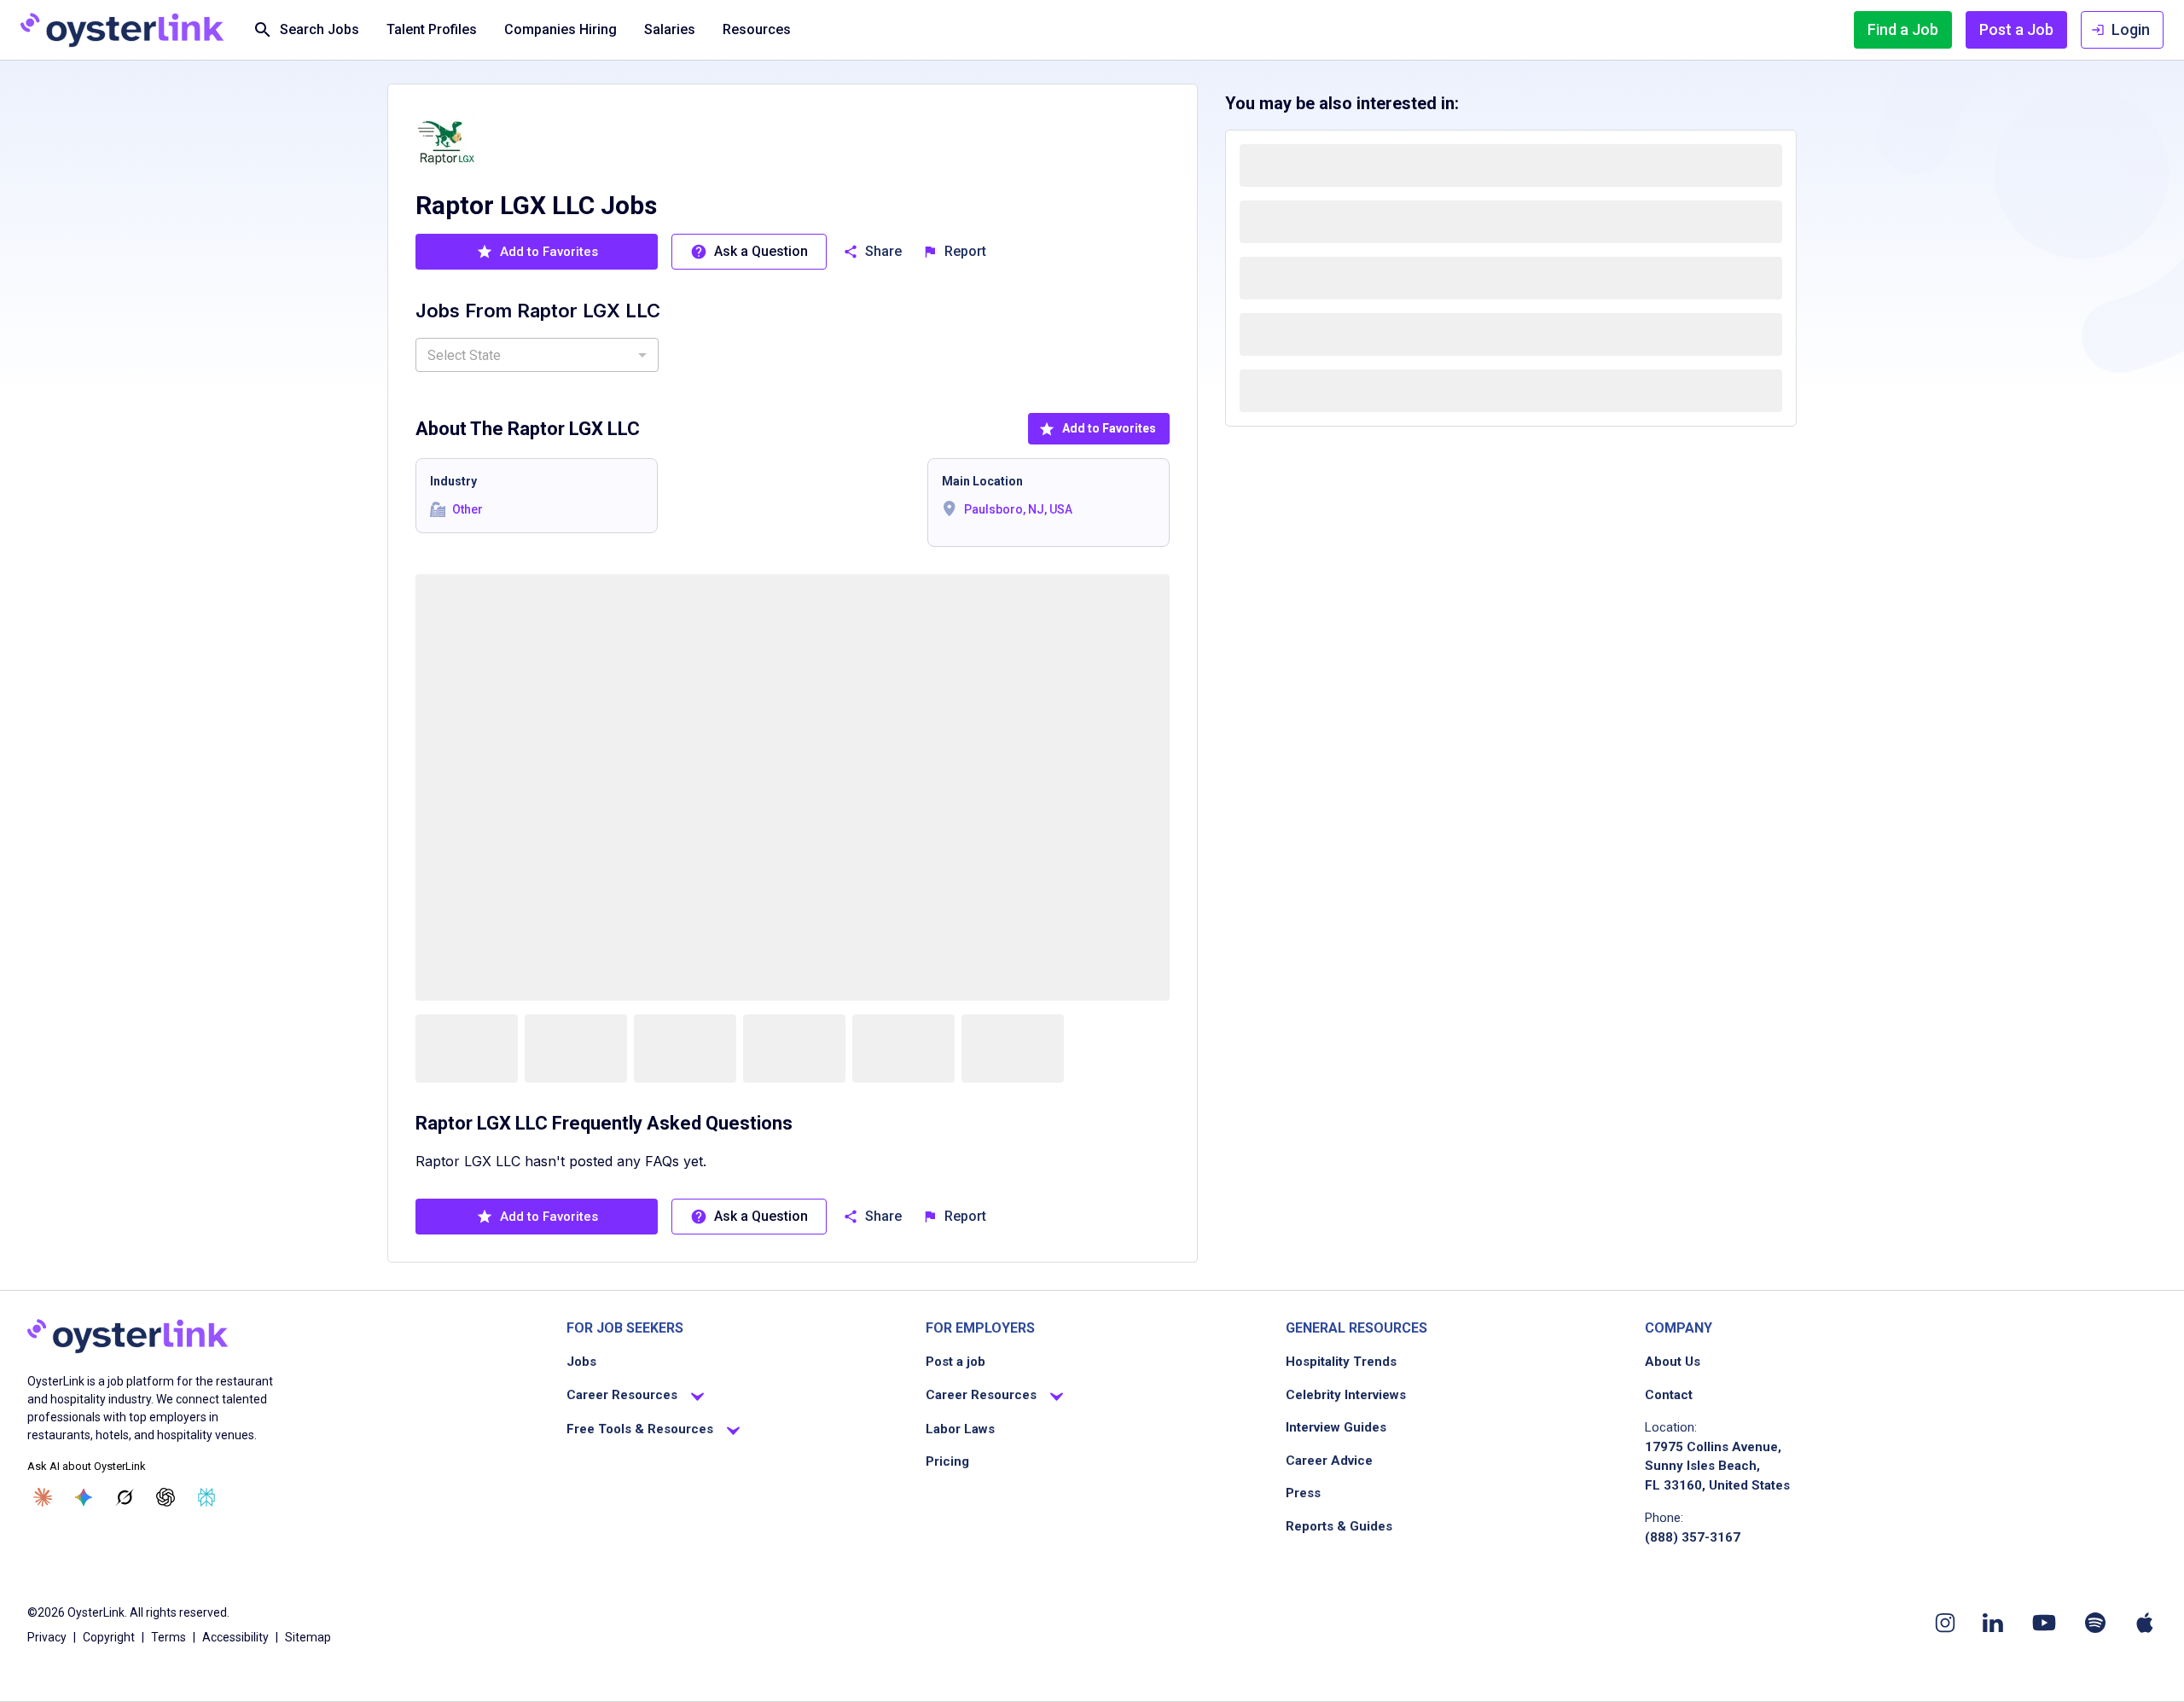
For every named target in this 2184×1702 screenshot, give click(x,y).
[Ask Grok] (125, 1497)
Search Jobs (319, 29)
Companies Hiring (561, 29)
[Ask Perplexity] (206, 1497)
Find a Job (1903, 29)
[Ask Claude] (43, 1497)
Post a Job (2016, 29)
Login (2131, 29)
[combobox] (537, 355)
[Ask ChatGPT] (166, 1497)
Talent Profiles (432, 29)
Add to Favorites (1109, 428)
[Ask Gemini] (84, 1497)
